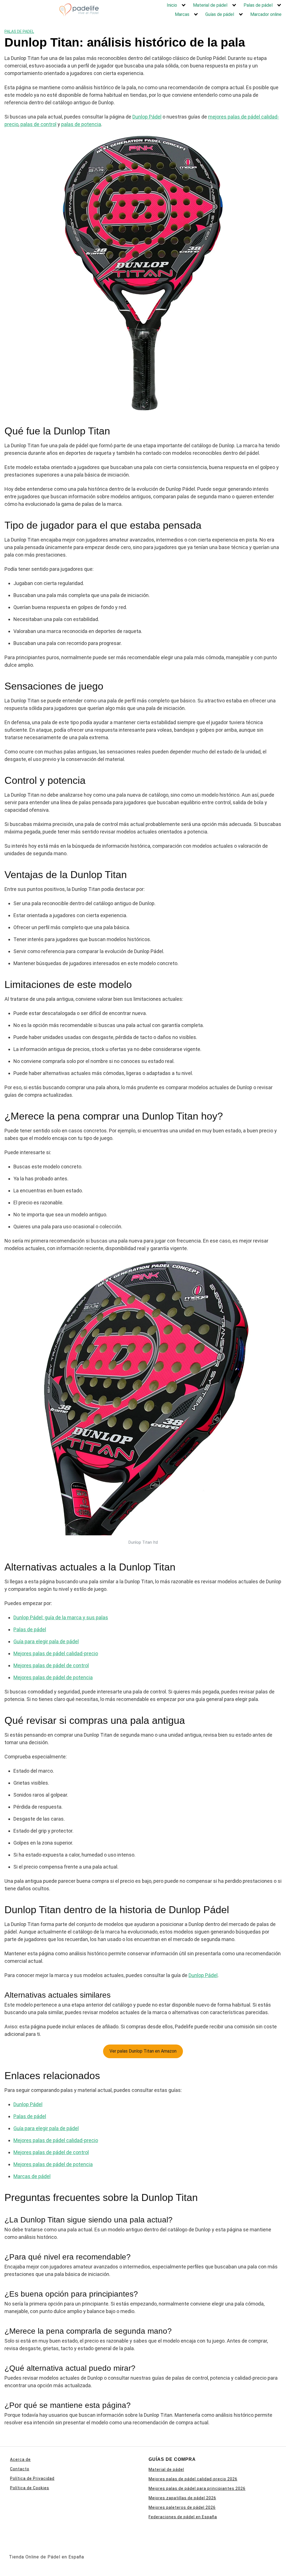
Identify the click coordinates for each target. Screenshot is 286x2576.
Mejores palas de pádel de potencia (53, 1677)
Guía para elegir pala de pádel (46, 1641)
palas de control (38, 124)
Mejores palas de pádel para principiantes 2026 (197, 2488)
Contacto (20, 2469)
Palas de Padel (19, 32)
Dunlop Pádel (147, 117)
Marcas (182, 14)
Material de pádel (210, 5)
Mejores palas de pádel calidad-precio (56, 1653)
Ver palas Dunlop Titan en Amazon (143, 2051)
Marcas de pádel (32, 2176)
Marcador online (266, 14)
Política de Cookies (30, 2488)
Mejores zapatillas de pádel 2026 (182, 2498)
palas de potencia (81, 124)
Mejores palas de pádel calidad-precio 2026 (193, 2479)
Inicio (172, 5)
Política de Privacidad (32, 2478)
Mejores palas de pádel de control (51, 1665)
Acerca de (20, 2459)
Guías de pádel (220, 14)
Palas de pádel (258, 5)
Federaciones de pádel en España (183, 2517)
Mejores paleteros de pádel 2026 (182, 2507)
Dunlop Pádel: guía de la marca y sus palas (61, 1617)
